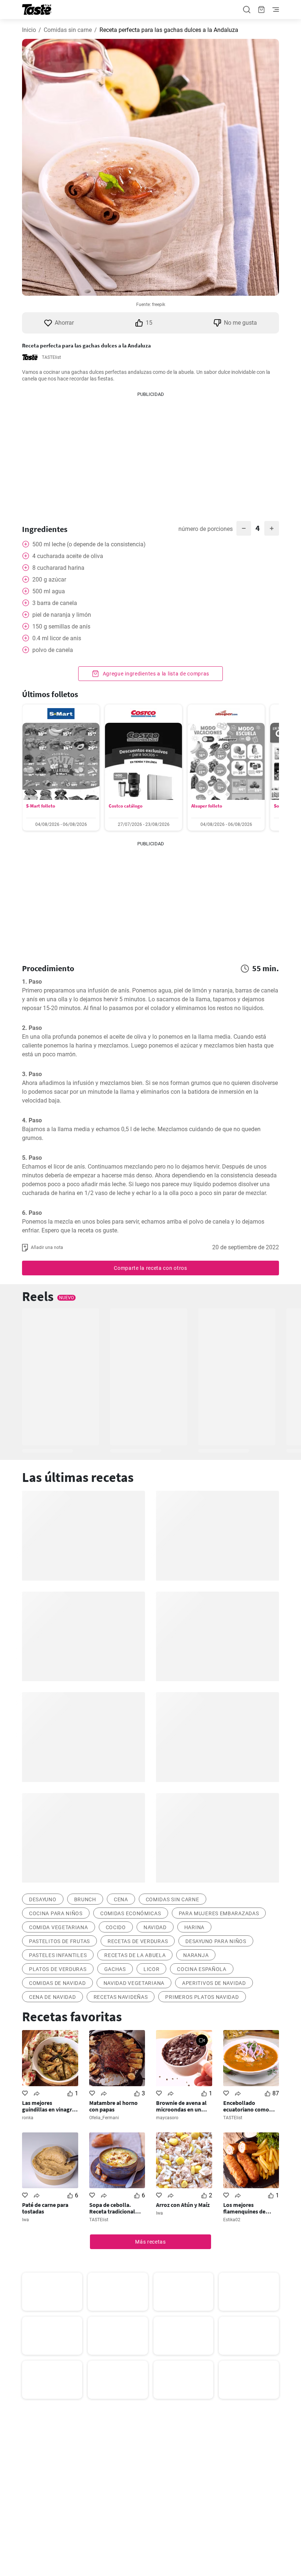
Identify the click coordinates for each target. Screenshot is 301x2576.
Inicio (29, 30)
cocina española (202, 1969)
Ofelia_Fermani (104, 2118)
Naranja (196, 1955)
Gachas (115, 1969)
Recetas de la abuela (135, 1955)
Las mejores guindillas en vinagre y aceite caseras (48, 2106)
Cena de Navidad (52, 1997)
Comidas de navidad (57, 1983)
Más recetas (150, 2242)
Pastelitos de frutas (59, 1941)
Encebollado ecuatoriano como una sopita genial (246, 2106)
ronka (28, 2118)
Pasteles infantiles (58, 1955)
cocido (116, 1927)
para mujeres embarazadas (219, 1913)
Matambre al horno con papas (113, 2106)
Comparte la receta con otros (150, 1268)
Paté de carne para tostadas (45, 2208)
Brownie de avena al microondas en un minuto (181, 2106)
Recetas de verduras (138, 1941)
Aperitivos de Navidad (214, 1983)
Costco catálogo (126, 806)
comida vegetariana (59, 1927)
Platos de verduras (58, 1969)
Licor (152, 1969)
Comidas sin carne (68, 30)
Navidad (155, 1927)
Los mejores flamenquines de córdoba (244, 2208)
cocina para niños (56, 1913)
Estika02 (232, 2220)
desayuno (43, 1899)
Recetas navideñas (121, 1997)
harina (194, 1927)
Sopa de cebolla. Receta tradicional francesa (112, 2208)
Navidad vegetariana (134, 1983)
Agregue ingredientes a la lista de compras (155, 674)
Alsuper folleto (207, 806)
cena (121, 1899)
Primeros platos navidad (202, 1997)
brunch (85, 1899)
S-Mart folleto (41, 806)
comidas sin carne (173, 1899)
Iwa (26, 2220)
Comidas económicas (131, 1913)
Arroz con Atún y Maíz (183, 2205)
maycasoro (167, 2118)
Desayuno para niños (216, 1941)
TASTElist (51, 357)
